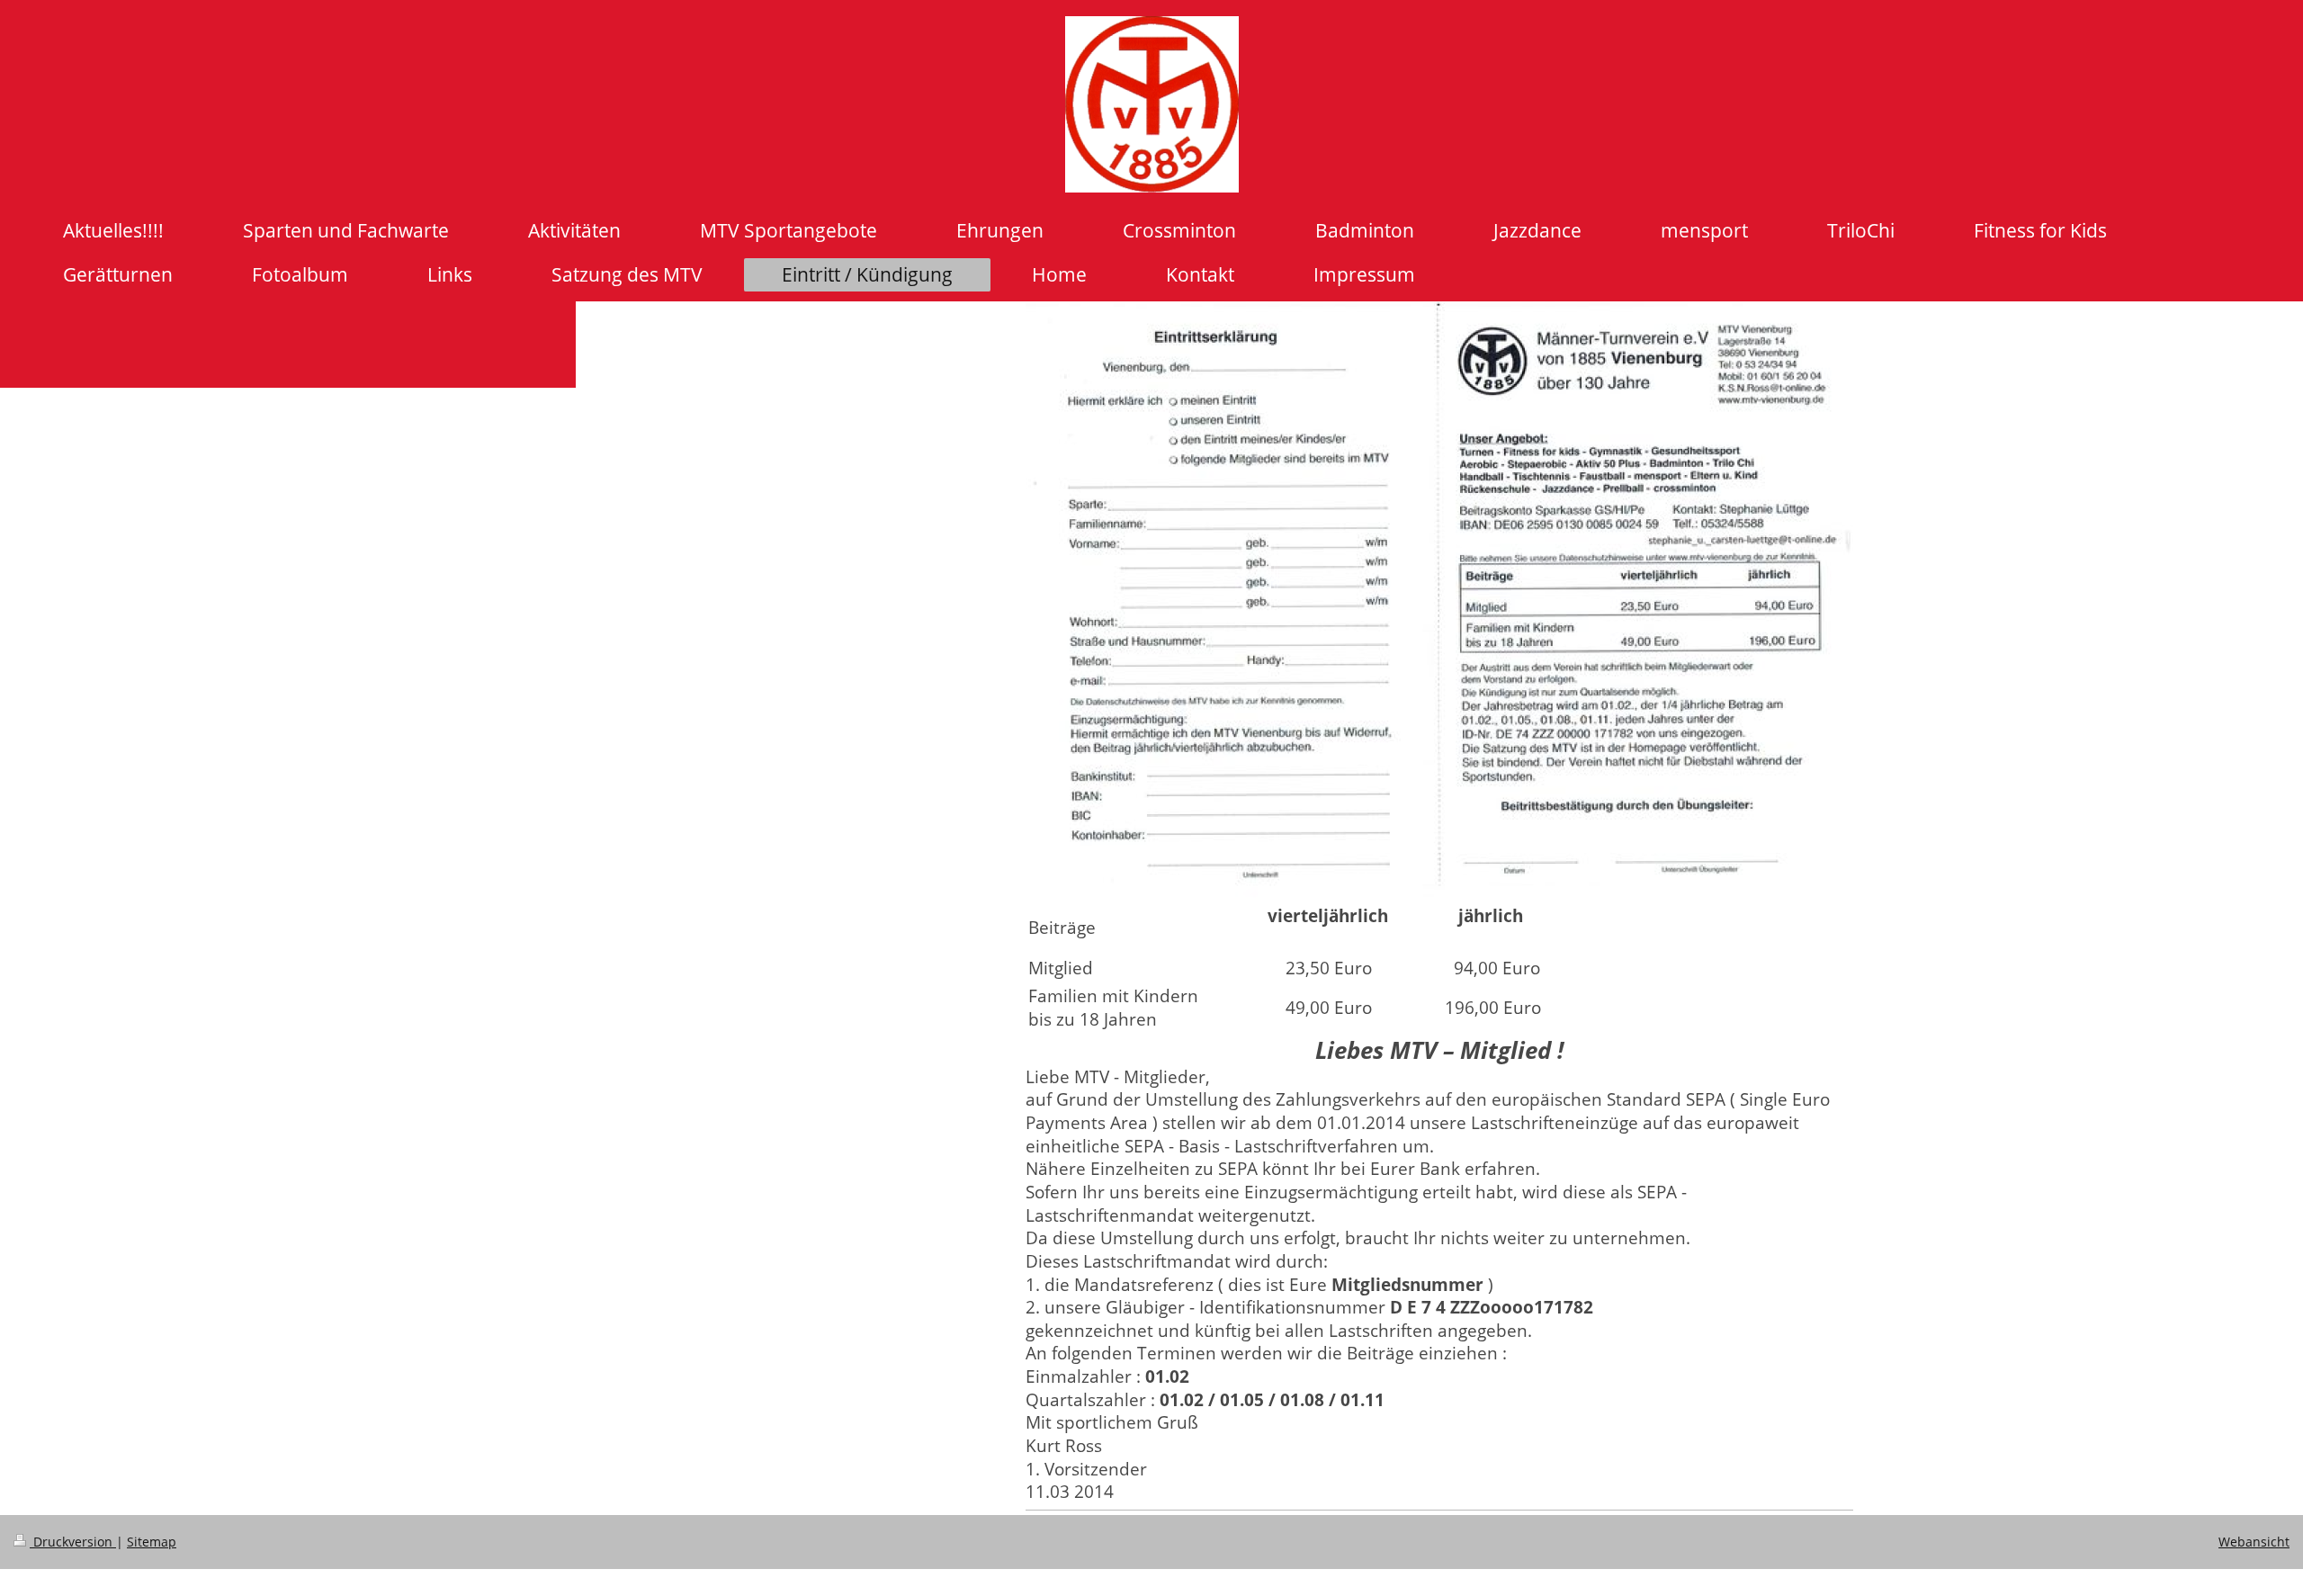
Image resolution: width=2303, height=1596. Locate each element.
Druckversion (73, 1542)
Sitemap (152, 1542)
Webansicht (2254, 1542)
